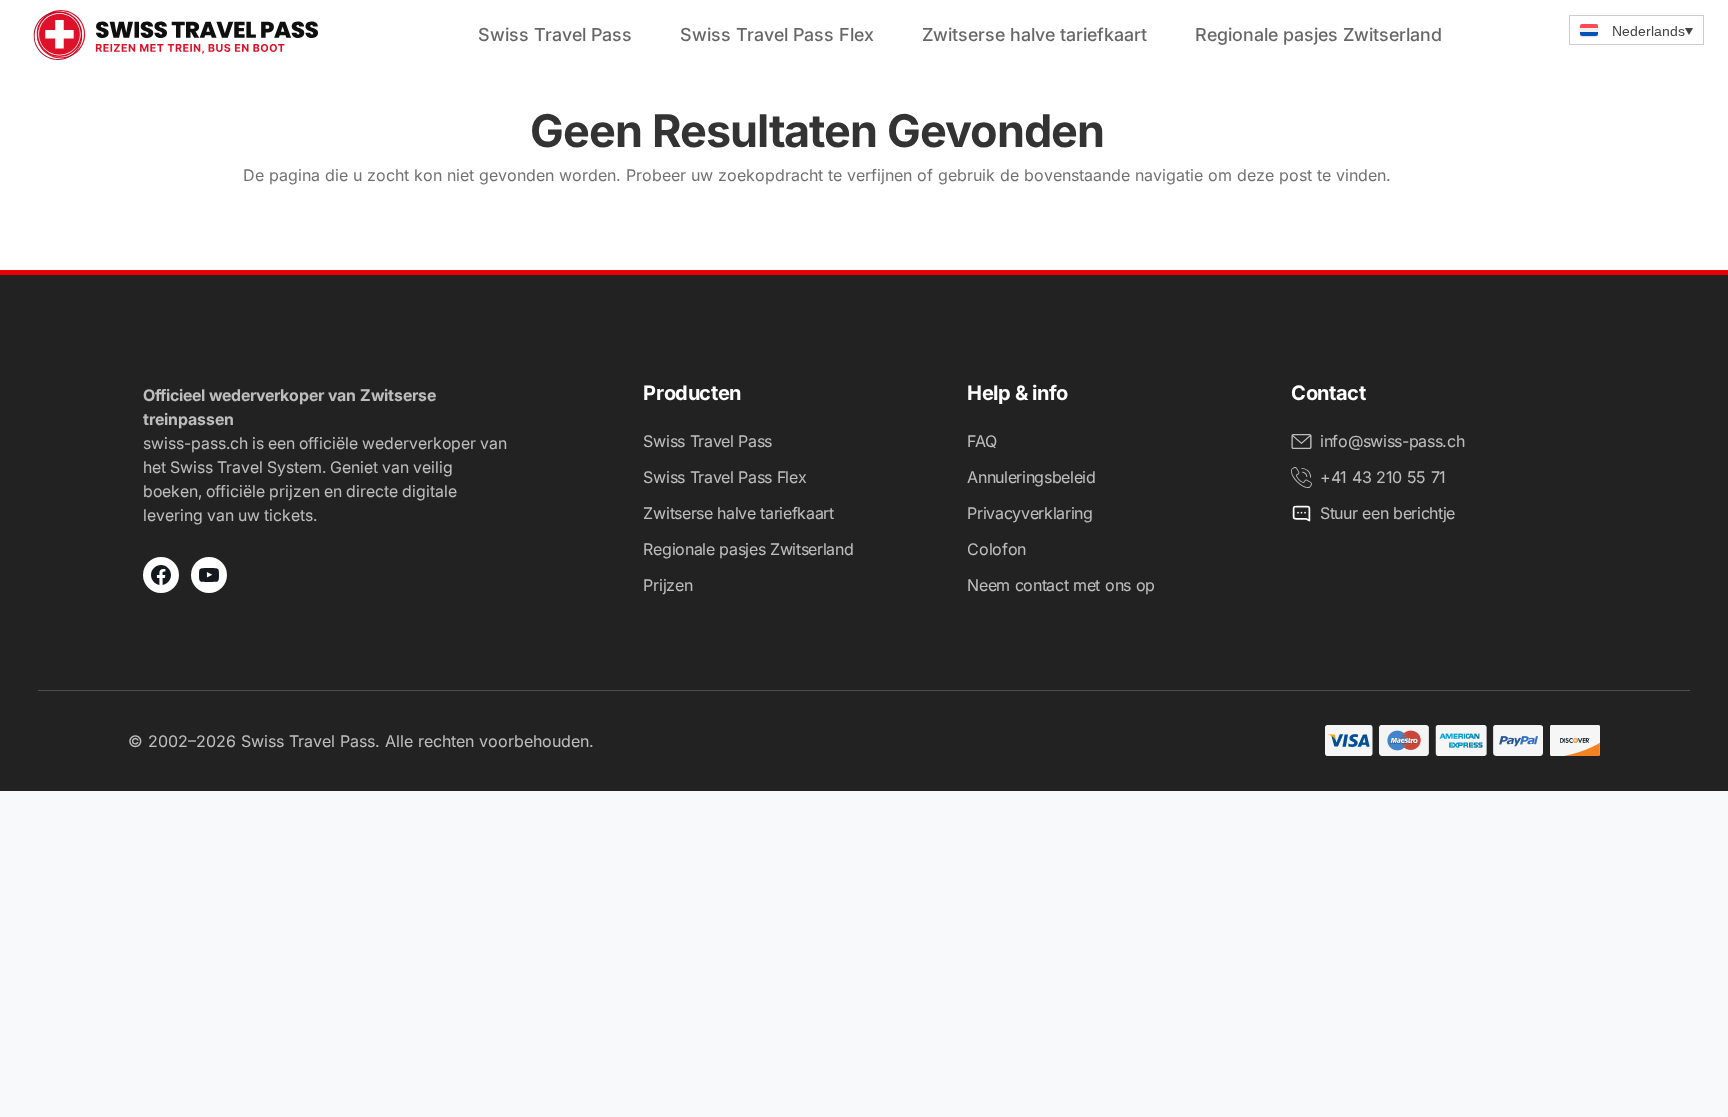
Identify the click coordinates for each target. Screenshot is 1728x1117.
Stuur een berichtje (1387, 513)
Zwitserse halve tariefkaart (1034, 34)
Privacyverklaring (1030, 513)
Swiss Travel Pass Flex (777, 34)
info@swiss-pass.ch (1392, 441)
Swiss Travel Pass (555, 34)
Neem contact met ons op (1061, 585)
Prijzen (667, 585)
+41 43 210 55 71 (1383, 477)
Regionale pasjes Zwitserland (1318, 34)
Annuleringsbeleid (1031, 477)
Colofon (996, 549)
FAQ (981, 441)
